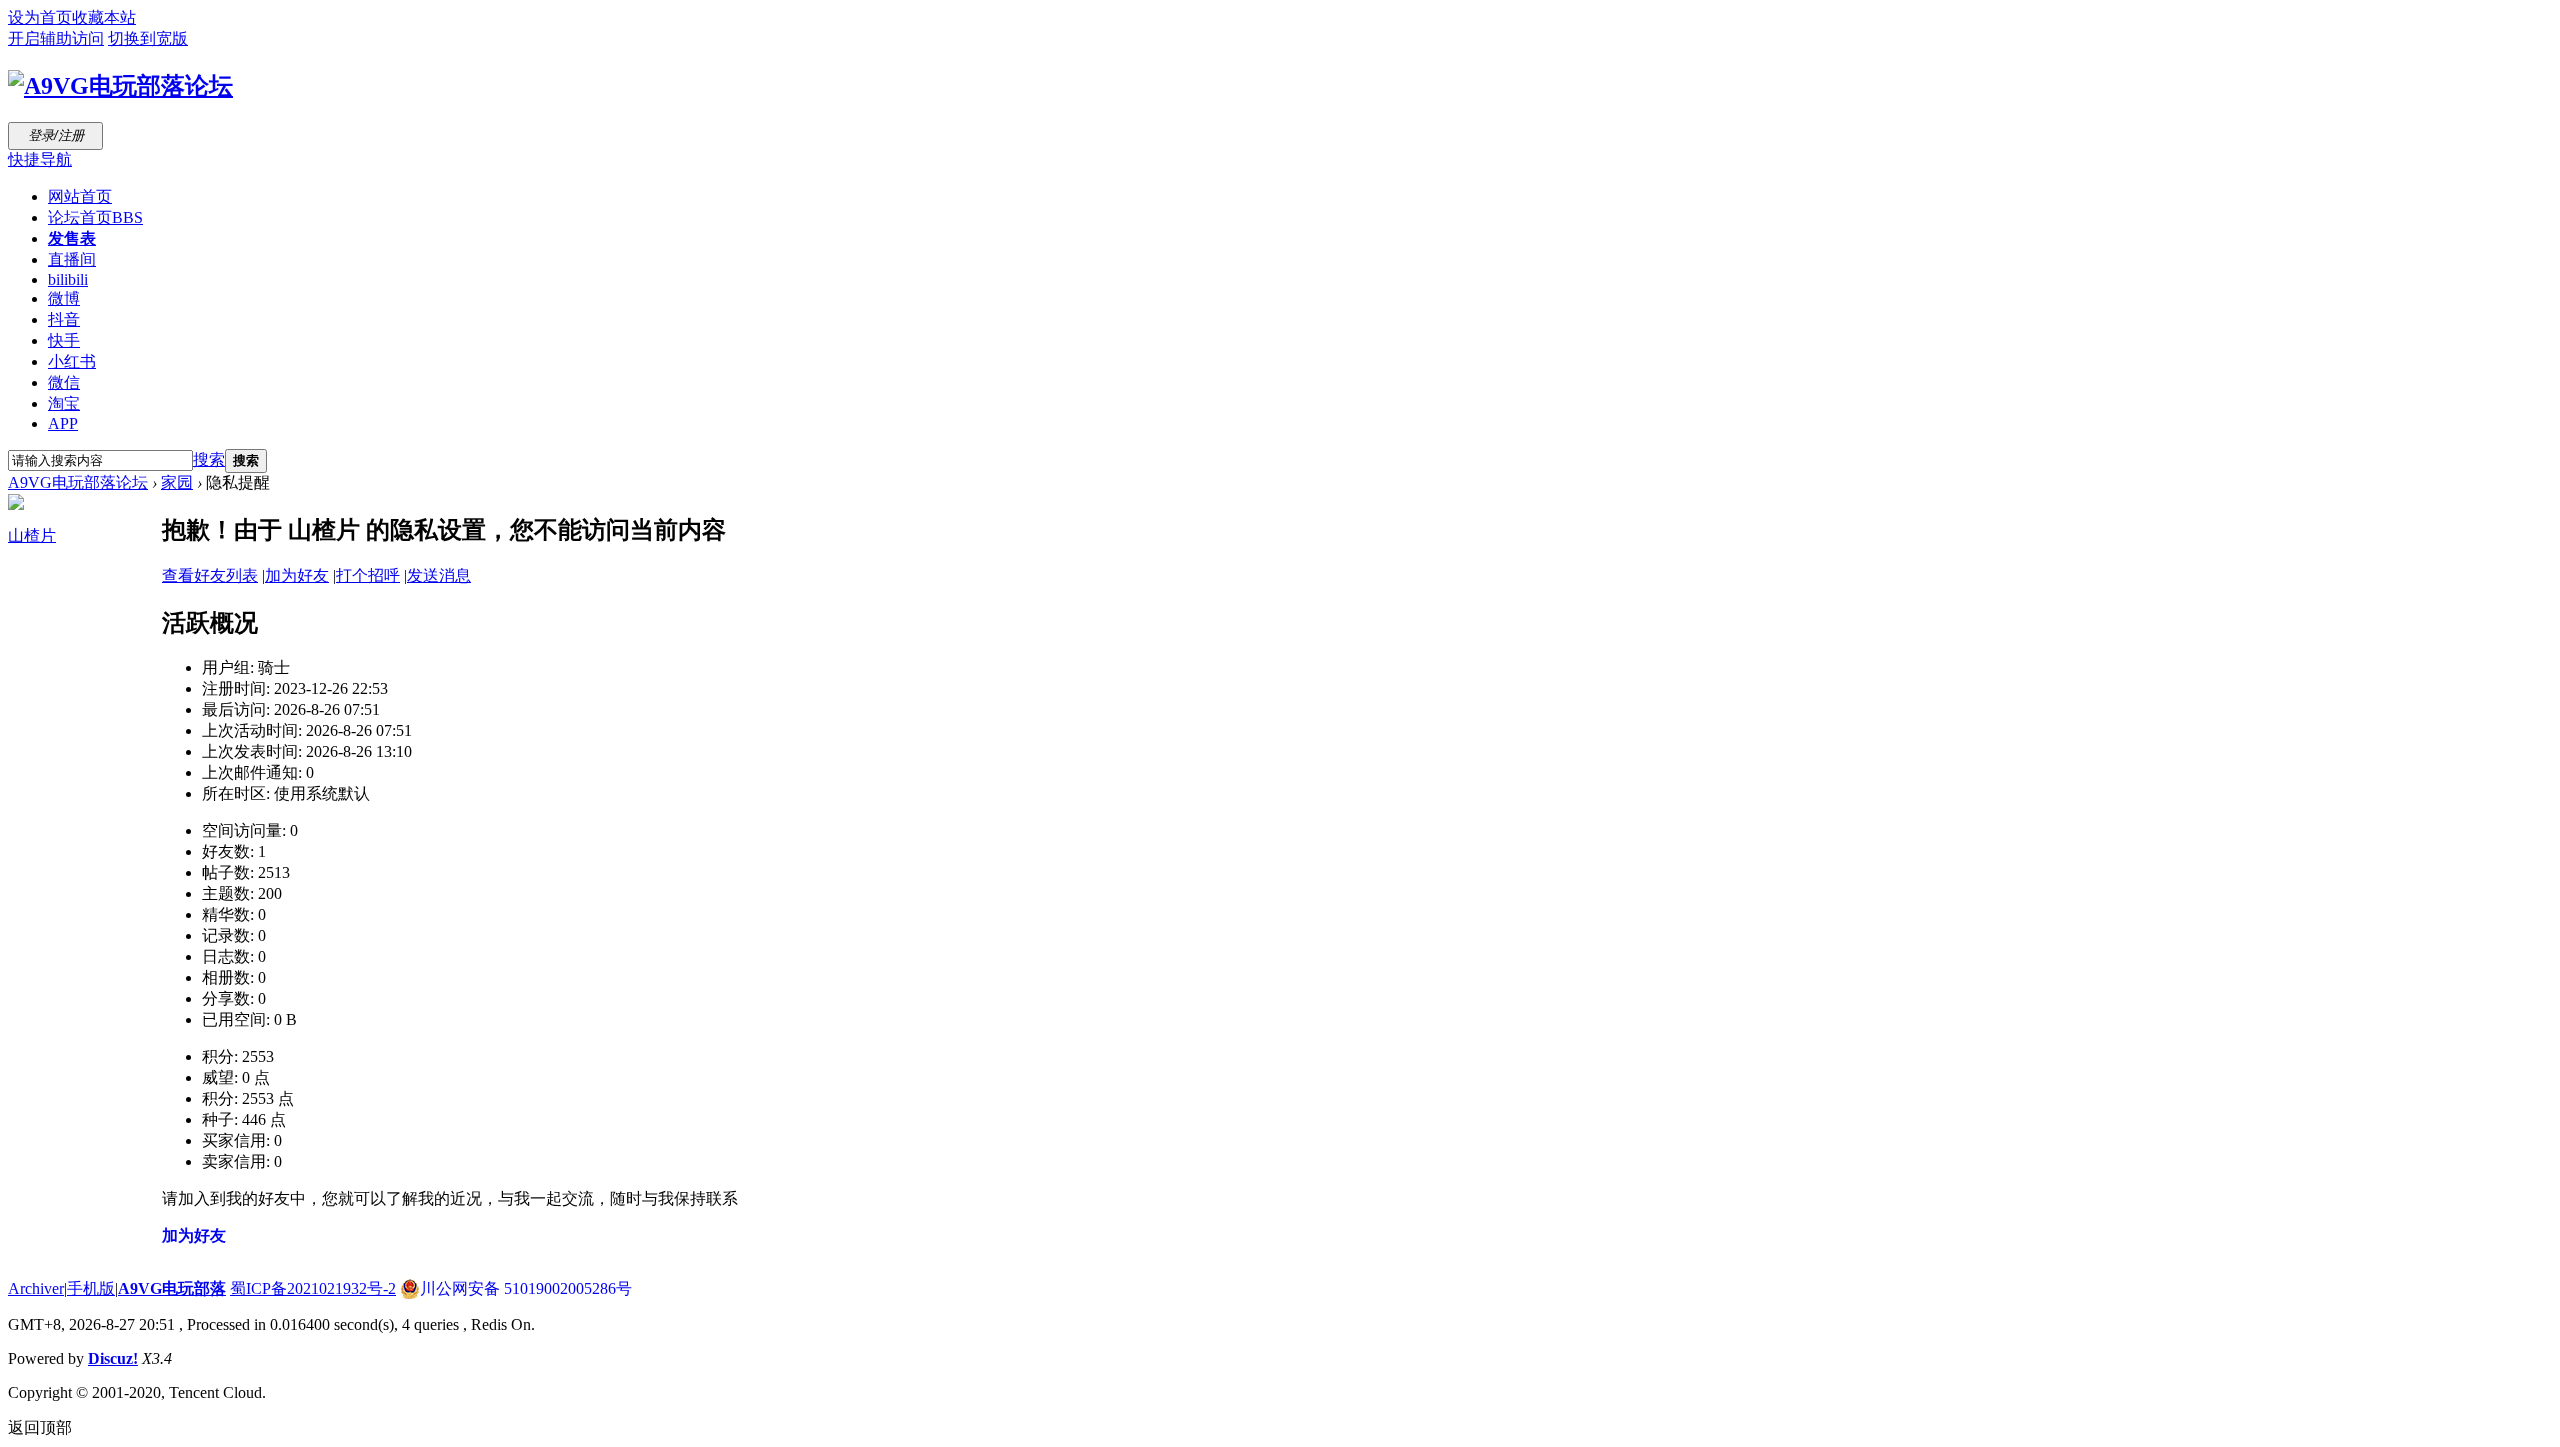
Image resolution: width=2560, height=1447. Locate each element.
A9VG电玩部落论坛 (78, 482)
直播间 (72, 259)
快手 (64, 340)
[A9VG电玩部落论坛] (120, 86)
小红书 (72, 361)
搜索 (209, 459)
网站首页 (80, 196)
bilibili (68, 279)
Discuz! (113, 1358)
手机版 (91, 1288)
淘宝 (64, 403)
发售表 (72, 238)
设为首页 (40, 17)
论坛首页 (95, 217)
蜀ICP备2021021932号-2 (313, 1288)
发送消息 (439, 575)
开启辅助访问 (56, 38)
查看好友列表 (210, 575)
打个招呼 (368, 575)
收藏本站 (104, 17)
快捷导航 (40, 159)
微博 (64, 298)
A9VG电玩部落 (172, 1288)
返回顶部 (40, 1427)
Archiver (36, 1288)
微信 (64, 382)
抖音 (64, 319)
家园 (177, 482)
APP (63, 423)
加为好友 (297, 575)
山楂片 (32, 535)
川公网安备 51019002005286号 (526, 1288)
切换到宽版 (148, 38)
